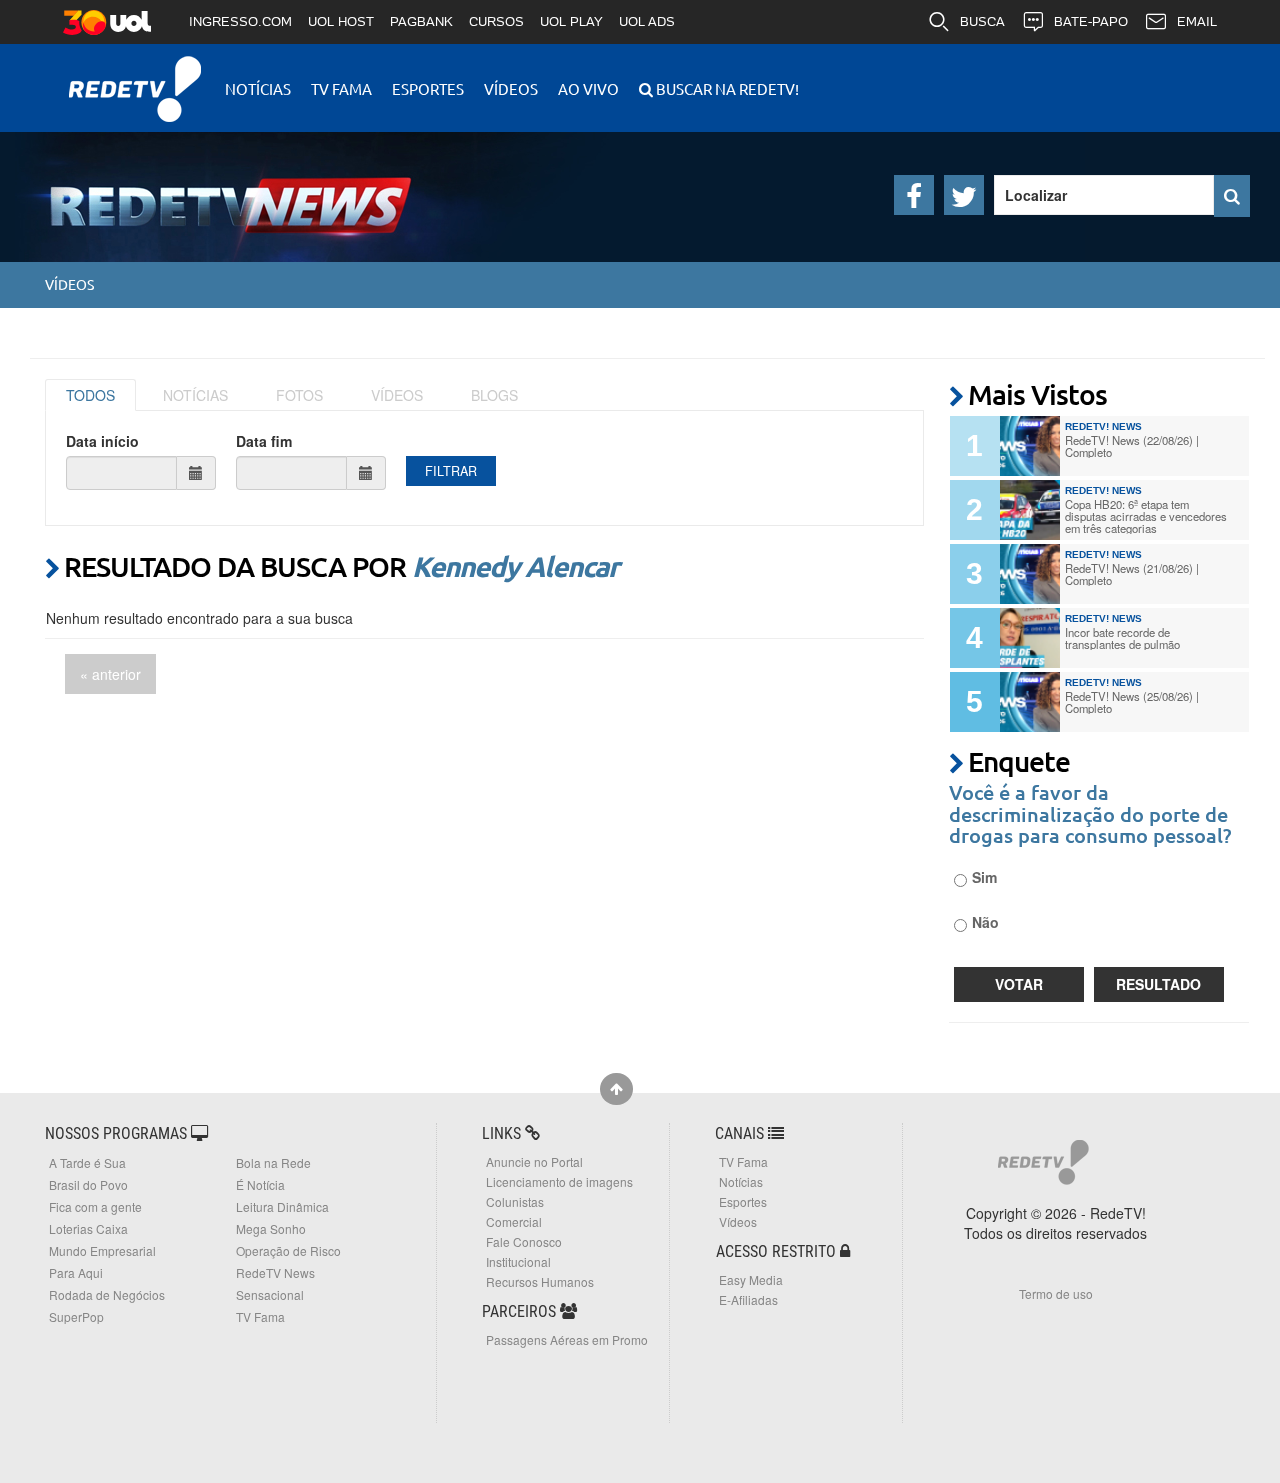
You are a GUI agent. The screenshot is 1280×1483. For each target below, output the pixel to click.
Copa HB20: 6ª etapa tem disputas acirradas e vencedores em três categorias (1146, 516)
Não (985, 922)
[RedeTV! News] (200, 189)
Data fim (264, 441)
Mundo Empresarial (102, 1250)
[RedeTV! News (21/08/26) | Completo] (1030, 574)
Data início (102, 441)
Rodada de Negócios (107, 1294)
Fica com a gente (95, 1206)
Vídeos (511, 88)
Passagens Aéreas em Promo (567, 1339)
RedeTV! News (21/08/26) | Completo (1132, 574)
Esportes (428, 88)
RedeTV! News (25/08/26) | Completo (1132, 702)
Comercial (514, 1221)
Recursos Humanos (540, 1281)
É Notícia (260, 1184)
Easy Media (751, 1279)
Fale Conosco (524, 1241)
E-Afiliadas (748, 1299)
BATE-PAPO (1091, 21)
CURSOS (496, 21)
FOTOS (299, 395)
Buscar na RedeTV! (726, 88)
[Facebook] (914, 195)
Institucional (518, 1261)
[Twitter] (964, 195)
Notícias (258, 88)
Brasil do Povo (88, 1184)
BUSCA (982, 21)
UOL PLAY (571, 21)
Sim (984, 877)
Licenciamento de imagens (559, 1181)
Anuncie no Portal (534, 1161)
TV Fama (341, 88)
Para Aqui (76, 1272)
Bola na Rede (273, 1162)
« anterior (110, 674)
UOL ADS (647, 21)
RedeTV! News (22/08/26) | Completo (1132, 446)
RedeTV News (275, 1272)
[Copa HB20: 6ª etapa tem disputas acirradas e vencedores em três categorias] (1030, 510)
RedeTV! (135, 75)
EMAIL (1197, 21)
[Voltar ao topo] (616, 1089)
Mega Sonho (271, 1228)
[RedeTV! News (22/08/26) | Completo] (1030, 446)
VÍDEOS (397, 395)
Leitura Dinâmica (282, 1206)
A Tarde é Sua (87, 1162)
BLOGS (494, 395)
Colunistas (515, 1201)
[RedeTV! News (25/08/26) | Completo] (1030, 702)
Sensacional (270, 1294)
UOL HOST (341, 21)
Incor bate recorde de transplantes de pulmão (1122, 638)
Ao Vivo (588, 88)
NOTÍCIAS (195, 395)
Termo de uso (1056, 1293)
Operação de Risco (288, 1250)
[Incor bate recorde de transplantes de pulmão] (1030, 638)
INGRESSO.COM (240, 21)
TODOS (90, 395)
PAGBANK (421, 21)
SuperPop (76, 1316)
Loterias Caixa (88, 1228)
